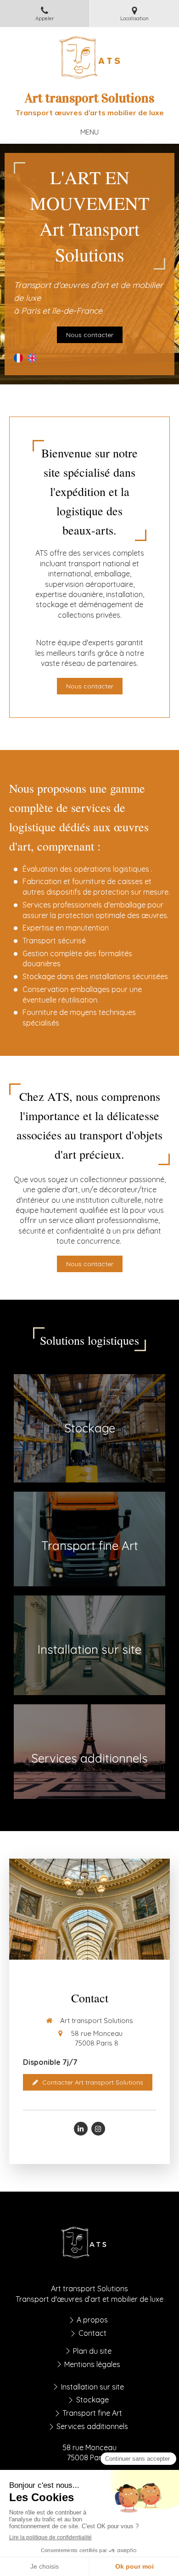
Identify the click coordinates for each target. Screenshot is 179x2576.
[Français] (18, 361)
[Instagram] (98, 2129)
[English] (32, 361)
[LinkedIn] (81, 2129)
